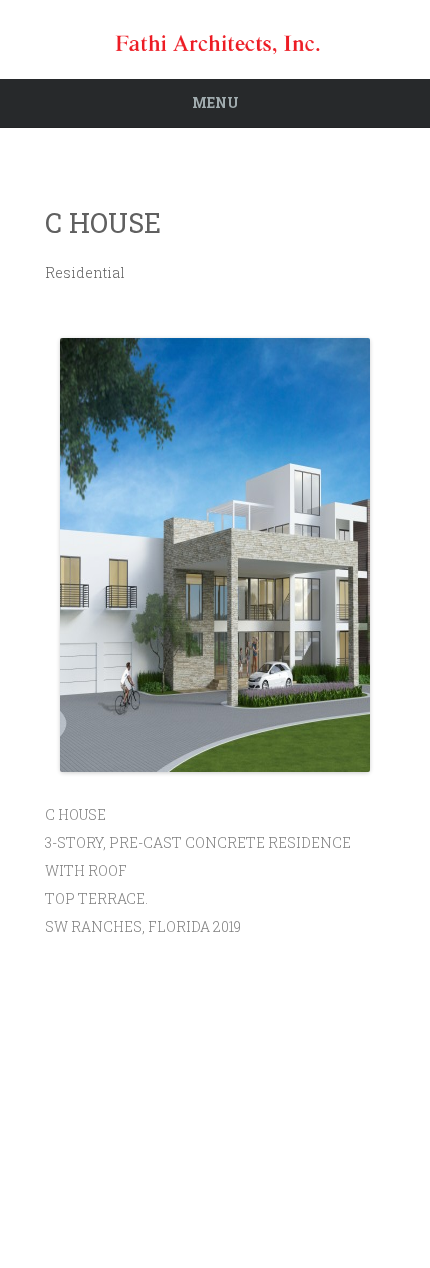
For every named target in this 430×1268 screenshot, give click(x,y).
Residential (85, 272)
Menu (215, 102)
